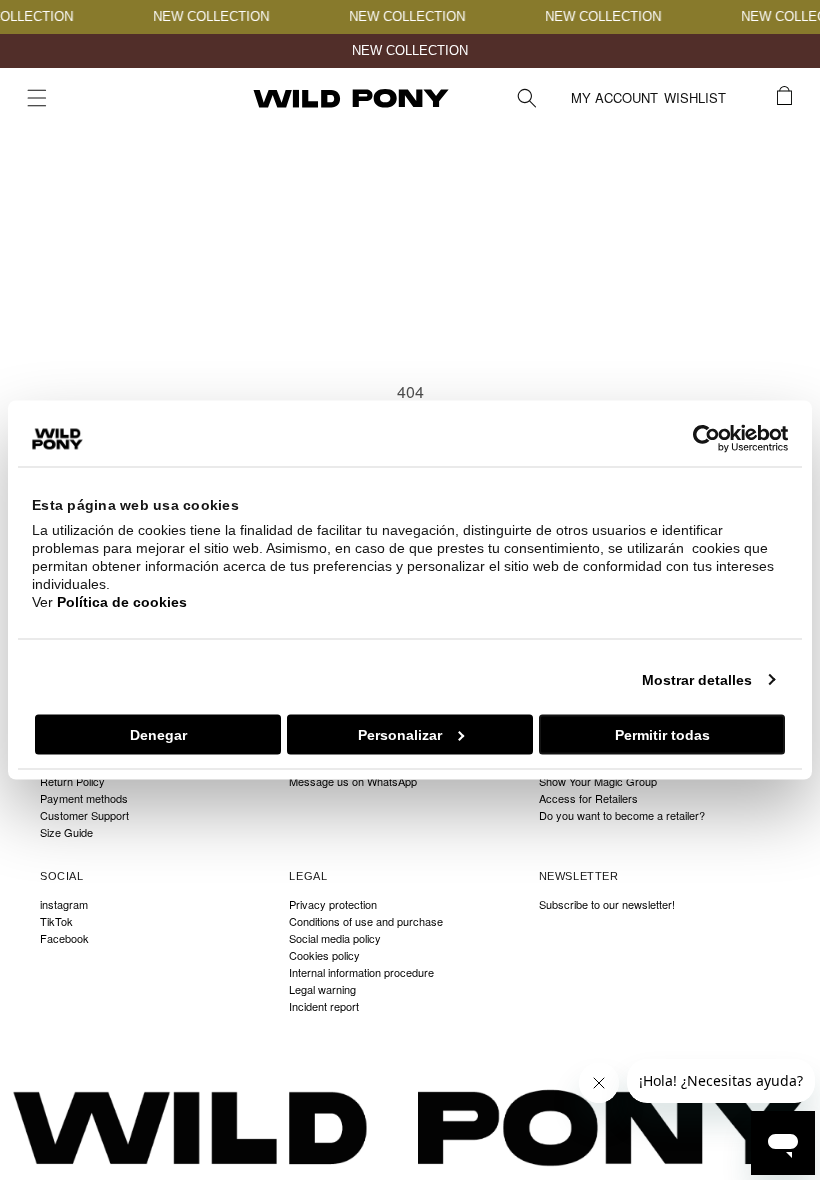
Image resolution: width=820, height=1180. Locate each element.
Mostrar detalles (697, 680)
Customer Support (84, 815)
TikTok (56, 921)
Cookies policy (324, 955)
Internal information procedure (361, 972)
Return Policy (72, 781)
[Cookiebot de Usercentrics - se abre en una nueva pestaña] (700, 439)
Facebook (64, 938)
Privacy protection (333, 905)
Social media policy (335, 938)
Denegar (158, 735)
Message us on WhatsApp (353, 781)
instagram (64, 905)
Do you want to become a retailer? (622, 815)
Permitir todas (662, 735)
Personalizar (400, 735)
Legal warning (322, 989)
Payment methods (84, 798)
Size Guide (66, 832)
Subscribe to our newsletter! (607, 905)
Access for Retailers (588, 798)
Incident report (324, 1006)
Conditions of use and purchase (366, 921)
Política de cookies (122, 602)
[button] (37, 98)
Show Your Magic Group (598, 781)
